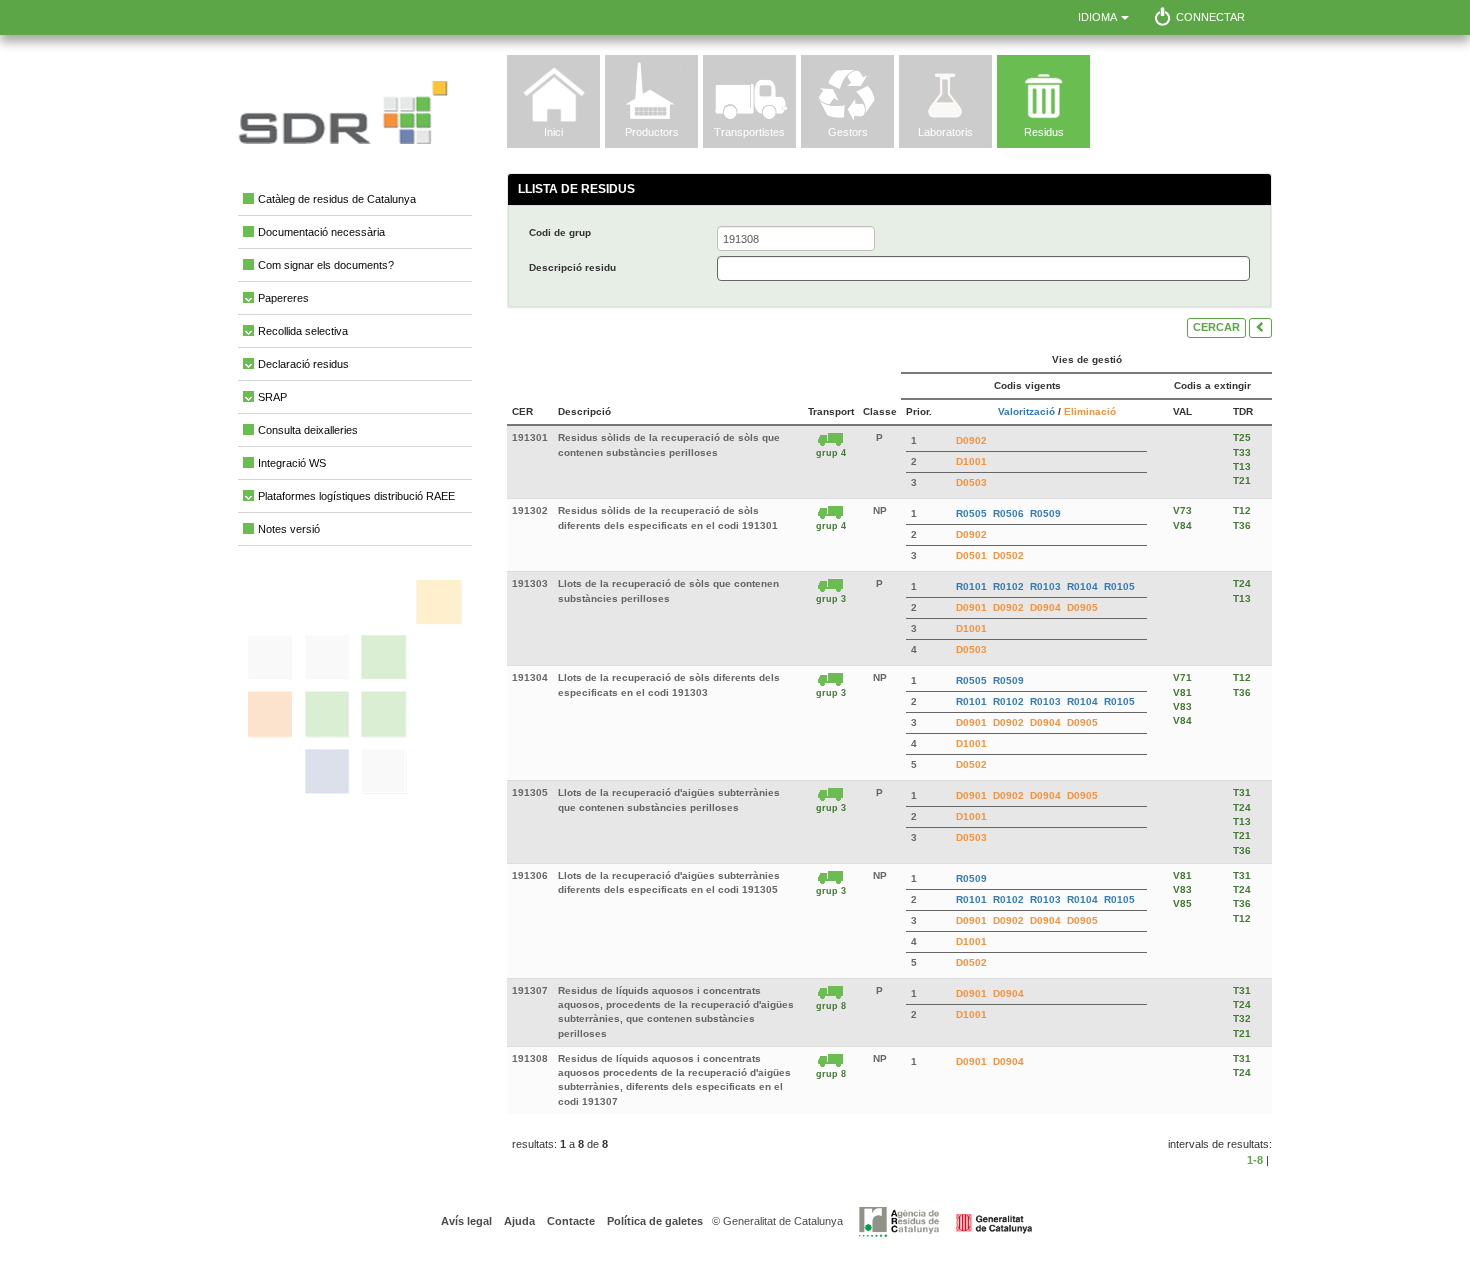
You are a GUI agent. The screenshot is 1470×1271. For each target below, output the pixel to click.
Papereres (283, 298)
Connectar (1210, 17)
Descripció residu (572, 267)
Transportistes (749, 132)
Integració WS (292, 463)
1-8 (1255, 1160)
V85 (1182, 903)
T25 (1242, 437)
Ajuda (518, 1221)
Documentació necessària (321, 232)
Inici (553, 132)
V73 (1182, 510)
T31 (1242, 792)
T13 (1242, 466)
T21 (1242, 480)
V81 (1182, 692)
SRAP (272, 397)
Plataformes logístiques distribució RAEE (356, 496)
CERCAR (1216, 327)
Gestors (848, 132)
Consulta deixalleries (308, 430)
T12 (1242, 510)
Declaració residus (303, 364)
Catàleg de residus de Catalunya (337, 199)
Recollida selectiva (303, 331)
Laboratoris (945, 132)
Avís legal (466, 1221)
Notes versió (289, 529)
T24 (1242, 583)
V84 (1182, 525)
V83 (1182, 706)
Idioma (1098, 17)
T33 (1242, 452)
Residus (1044, 132)
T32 (1242, 1018)
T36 (1242, 525)
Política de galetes (653, 1221)
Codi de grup (560, 232)
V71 (1182, 677)
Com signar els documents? (326, 265)
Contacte (569, 1221)
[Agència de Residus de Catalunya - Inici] (945, 1221)
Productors (652, 132)
